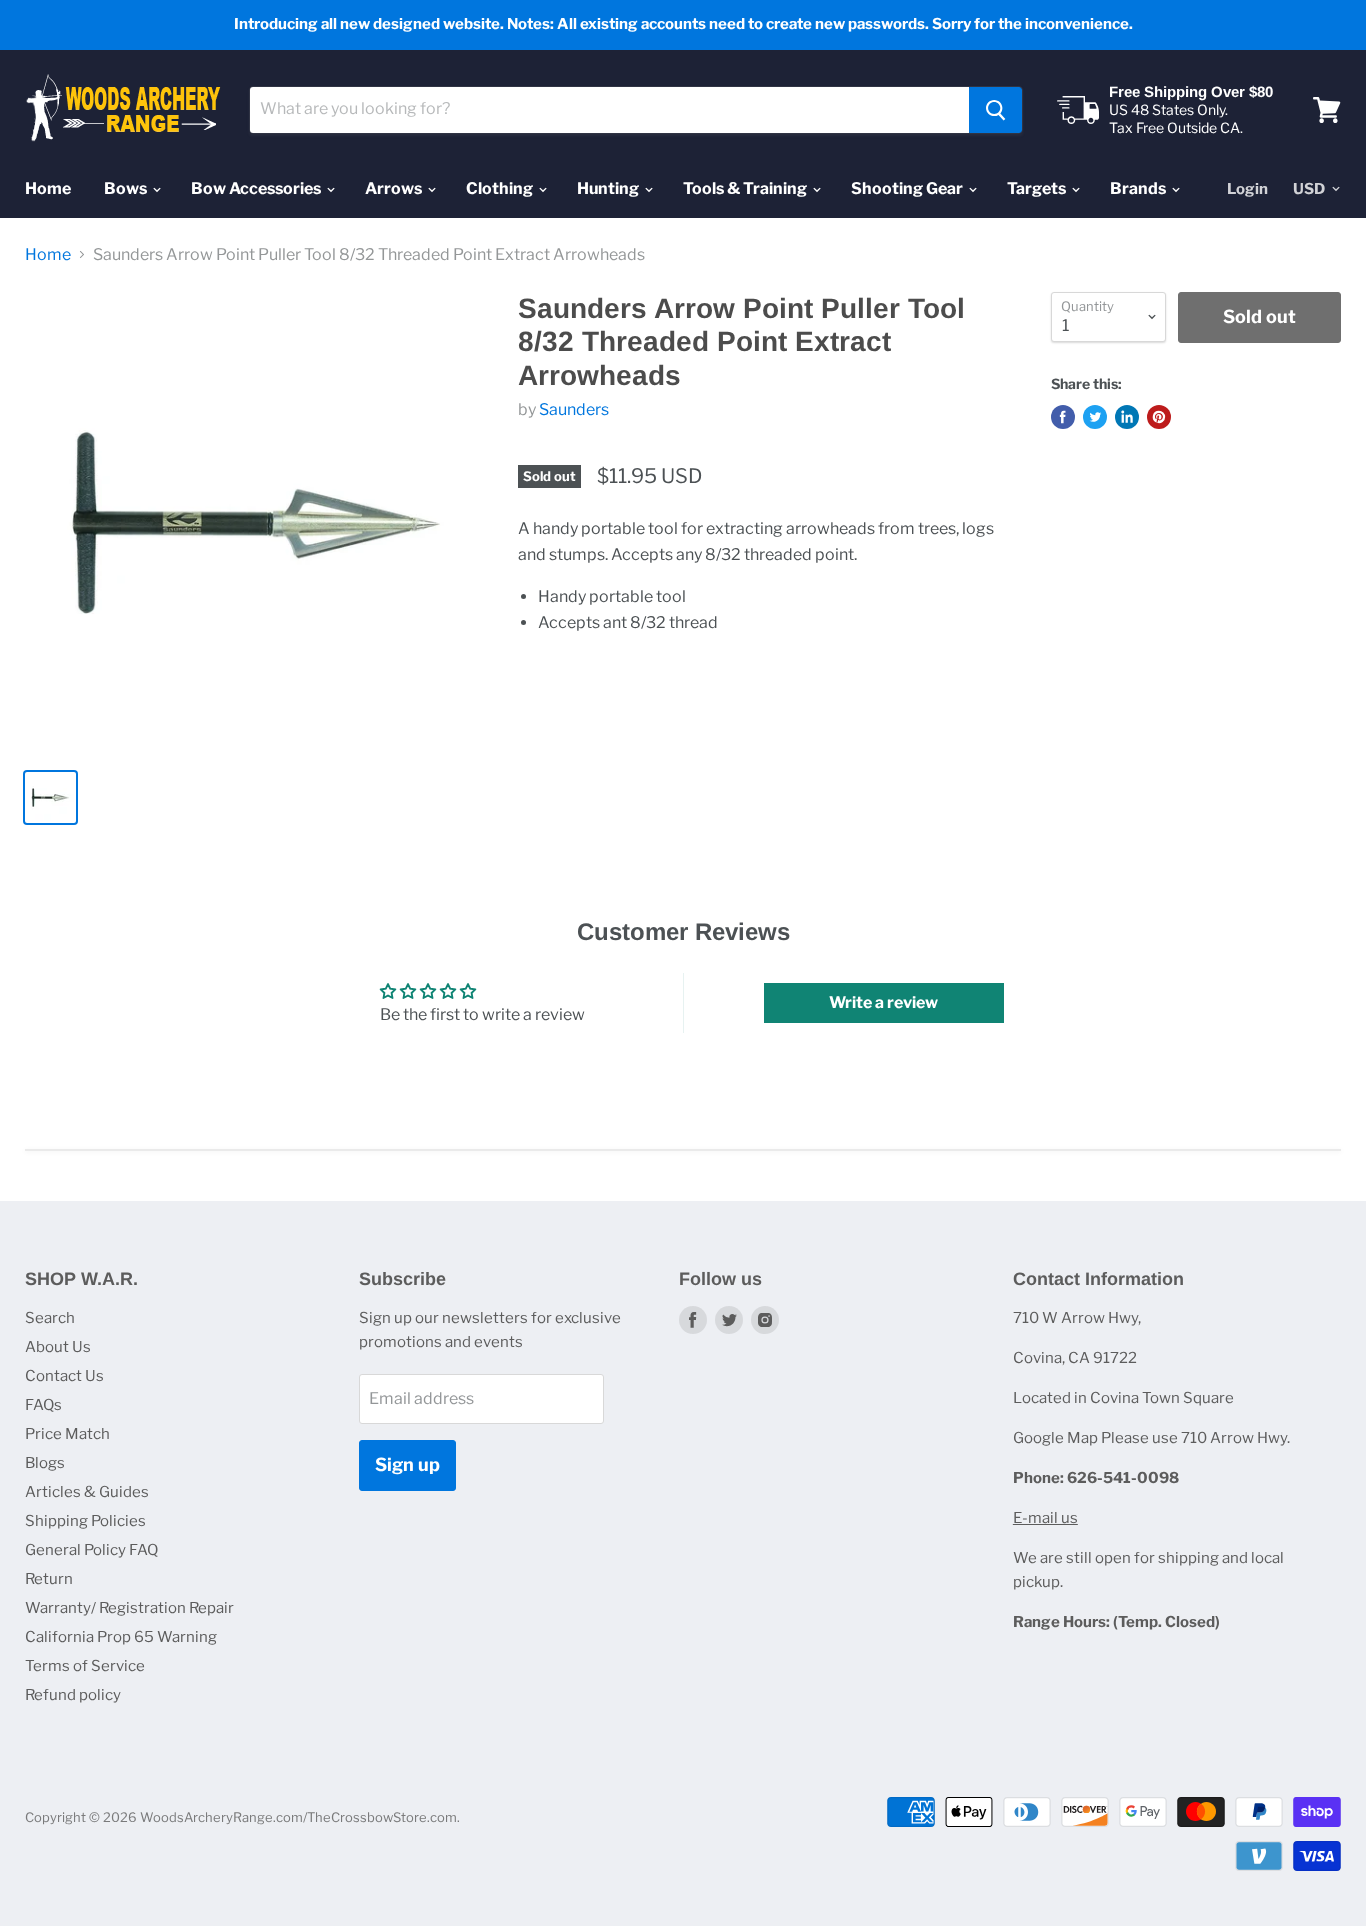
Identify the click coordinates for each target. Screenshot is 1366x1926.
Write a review (883, 1002)
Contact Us (64, 1376)
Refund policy (73, 1695)
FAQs (43, 1405)
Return (49, 1579)
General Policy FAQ (91, 1550)
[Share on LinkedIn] (1127, 417)
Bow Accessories (257, 188)
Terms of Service (85, 1666)
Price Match (67, 1434)
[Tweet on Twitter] (1095, 417)
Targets (1038, 188)
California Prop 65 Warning (121, 1637)
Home (48, 188)
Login (1247, 189)
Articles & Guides (87, 1492)
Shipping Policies (85, 1521)
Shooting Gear (908, 188)
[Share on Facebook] (1063, 417)
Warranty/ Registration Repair (129, 1608)
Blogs (45, 1463)
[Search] (995, 110)
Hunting (609, 188)
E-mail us (1045, 1518)
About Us (58, 1347)
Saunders (574, 409)
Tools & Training (746, 188)
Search (50, 1318)
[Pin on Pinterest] (1159, 417)
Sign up (407, 1464)
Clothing (501, 188)
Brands (1139, 188)
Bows (127, 188)
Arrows (395, 188)
